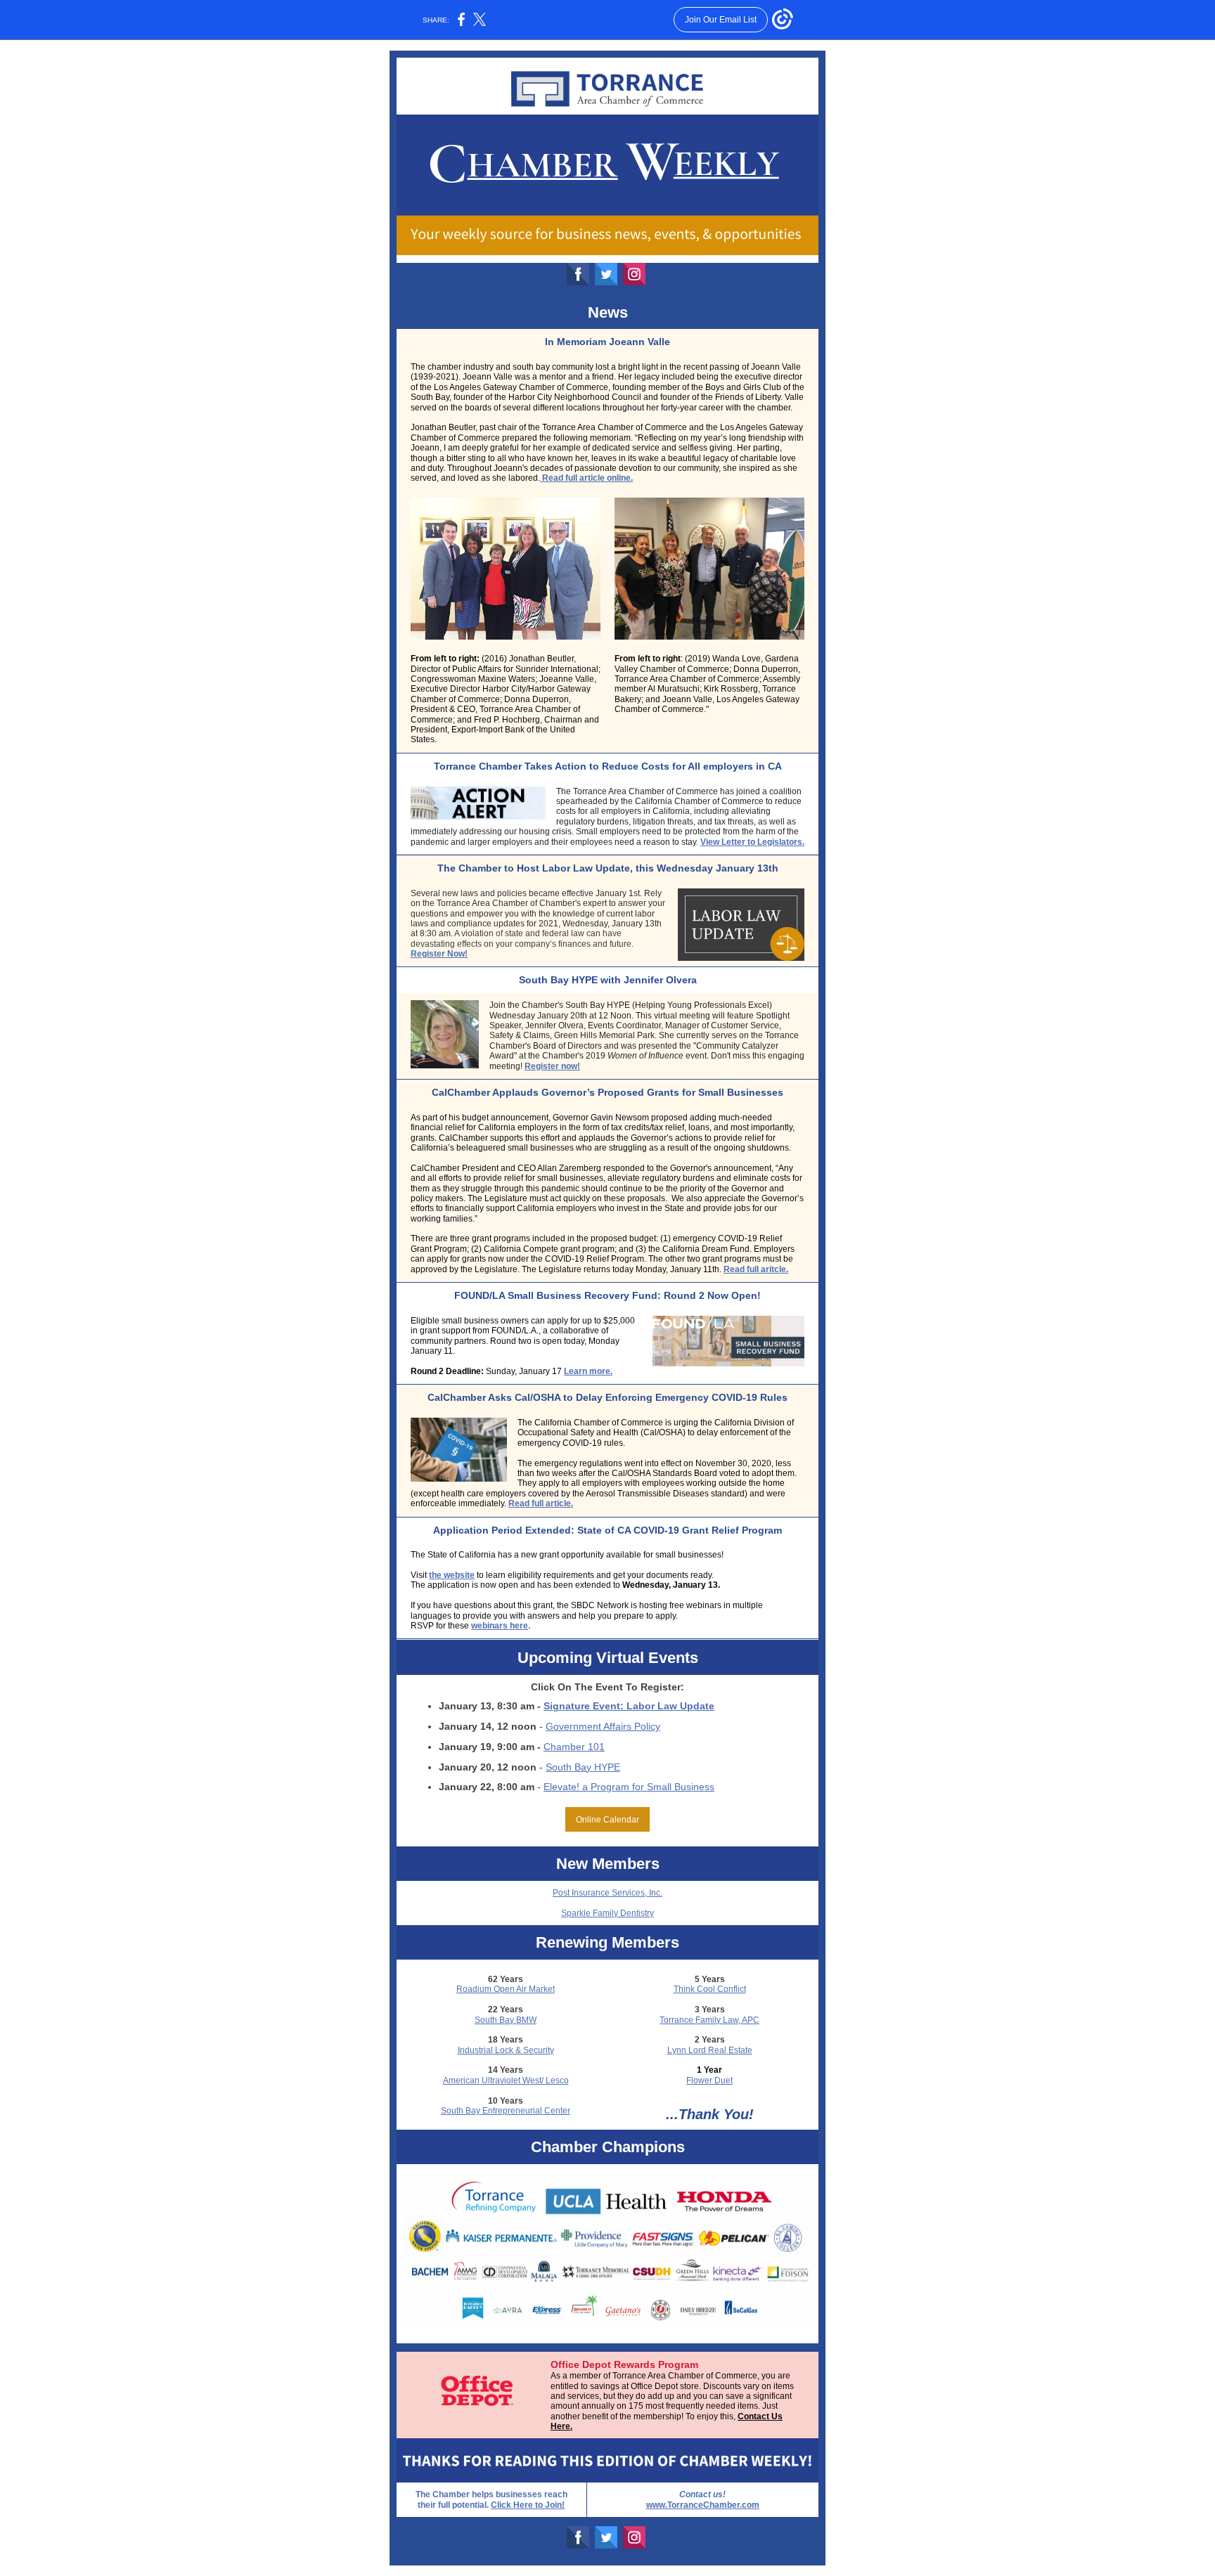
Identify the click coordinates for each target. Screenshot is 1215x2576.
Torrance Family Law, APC (709, 2020)
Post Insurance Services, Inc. (607, 1893)
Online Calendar (607, 1820)
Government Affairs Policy (603, 1726)
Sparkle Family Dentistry (607, 1913)
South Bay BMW (506, 2020)
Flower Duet (709, 2080)
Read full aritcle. (756, 1269)
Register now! (552, 1066)
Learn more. (588, 1371)
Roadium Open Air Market (506, 1989)
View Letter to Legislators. (752, 842)
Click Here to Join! (528, 2505)
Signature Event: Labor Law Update (629, 1706)
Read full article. (541, 1503)
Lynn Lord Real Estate (710, 2050)
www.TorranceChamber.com (703, 2505)
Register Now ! (439, 954)
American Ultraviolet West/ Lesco (506, 2080)
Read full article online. (586, 478)
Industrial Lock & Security (506, 2050)
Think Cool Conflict (710, 1989)
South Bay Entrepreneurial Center (506, 2111)
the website (452, 1575)
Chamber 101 (574, 1747)
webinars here (500, 1626)
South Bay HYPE (583, 1767)
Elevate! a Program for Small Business (629, 1787)
